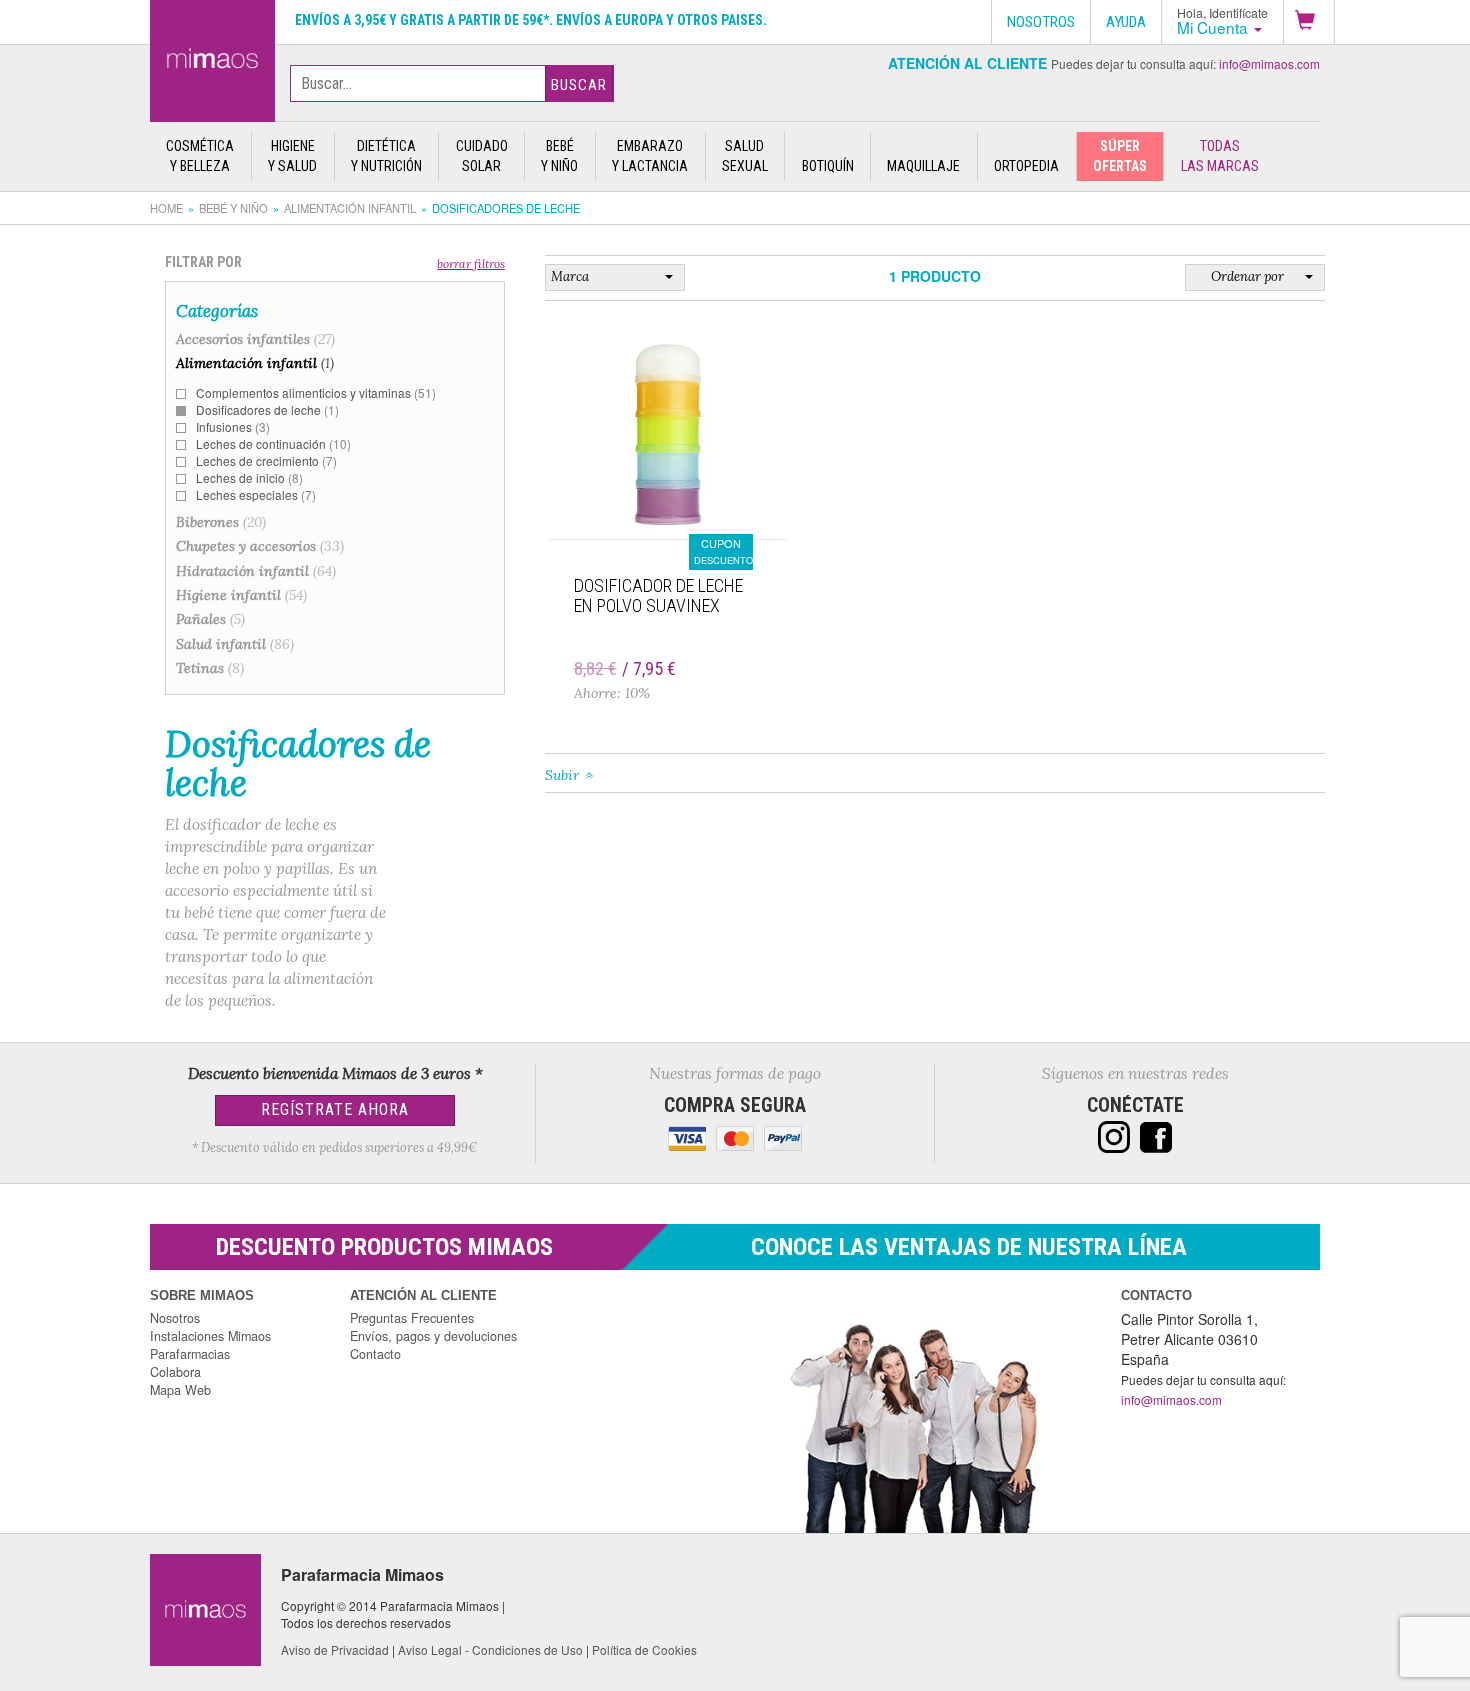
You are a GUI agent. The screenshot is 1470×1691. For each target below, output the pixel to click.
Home (166, 208)
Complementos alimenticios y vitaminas (316, 392)
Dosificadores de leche (267, 409)
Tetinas (210, 668)
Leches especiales (256, 494)
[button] (1309, 22)
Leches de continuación (273, 443)
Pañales (210, 619)
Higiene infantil (241, 595)
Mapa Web (180, 1390)
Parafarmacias (190, 1354)
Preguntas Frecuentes (412, 1318)
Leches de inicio (249, 477)
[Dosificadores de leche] (212, 57)
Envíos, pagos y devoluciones (433, 1336)
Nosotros (175, 1318)
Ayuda (1126, 22)
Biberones (221, 522)
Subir (562, 775)
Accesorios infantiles (255, 339)
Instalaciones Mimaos (210, 1336)
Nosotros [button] (1041, 22)
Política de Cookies (644, 1649)
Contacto (375, 1354)
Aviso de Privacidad (335, 1649)
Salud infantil (235, 644)
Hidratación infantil (256, 571)
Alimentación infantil (350, 208)
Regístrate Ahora (335, 1109)
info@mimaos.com (1269, 63)
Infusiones (233, 426)
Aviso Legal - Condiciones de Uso (490, 1649)
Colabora (175, 1372)
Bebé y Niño (233, 208)
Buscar (579, 85)
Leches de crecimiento (266, 460)
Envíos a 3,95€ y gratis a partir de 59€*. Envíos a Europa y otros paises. (531, 20)
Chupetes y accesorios (260, 546)
